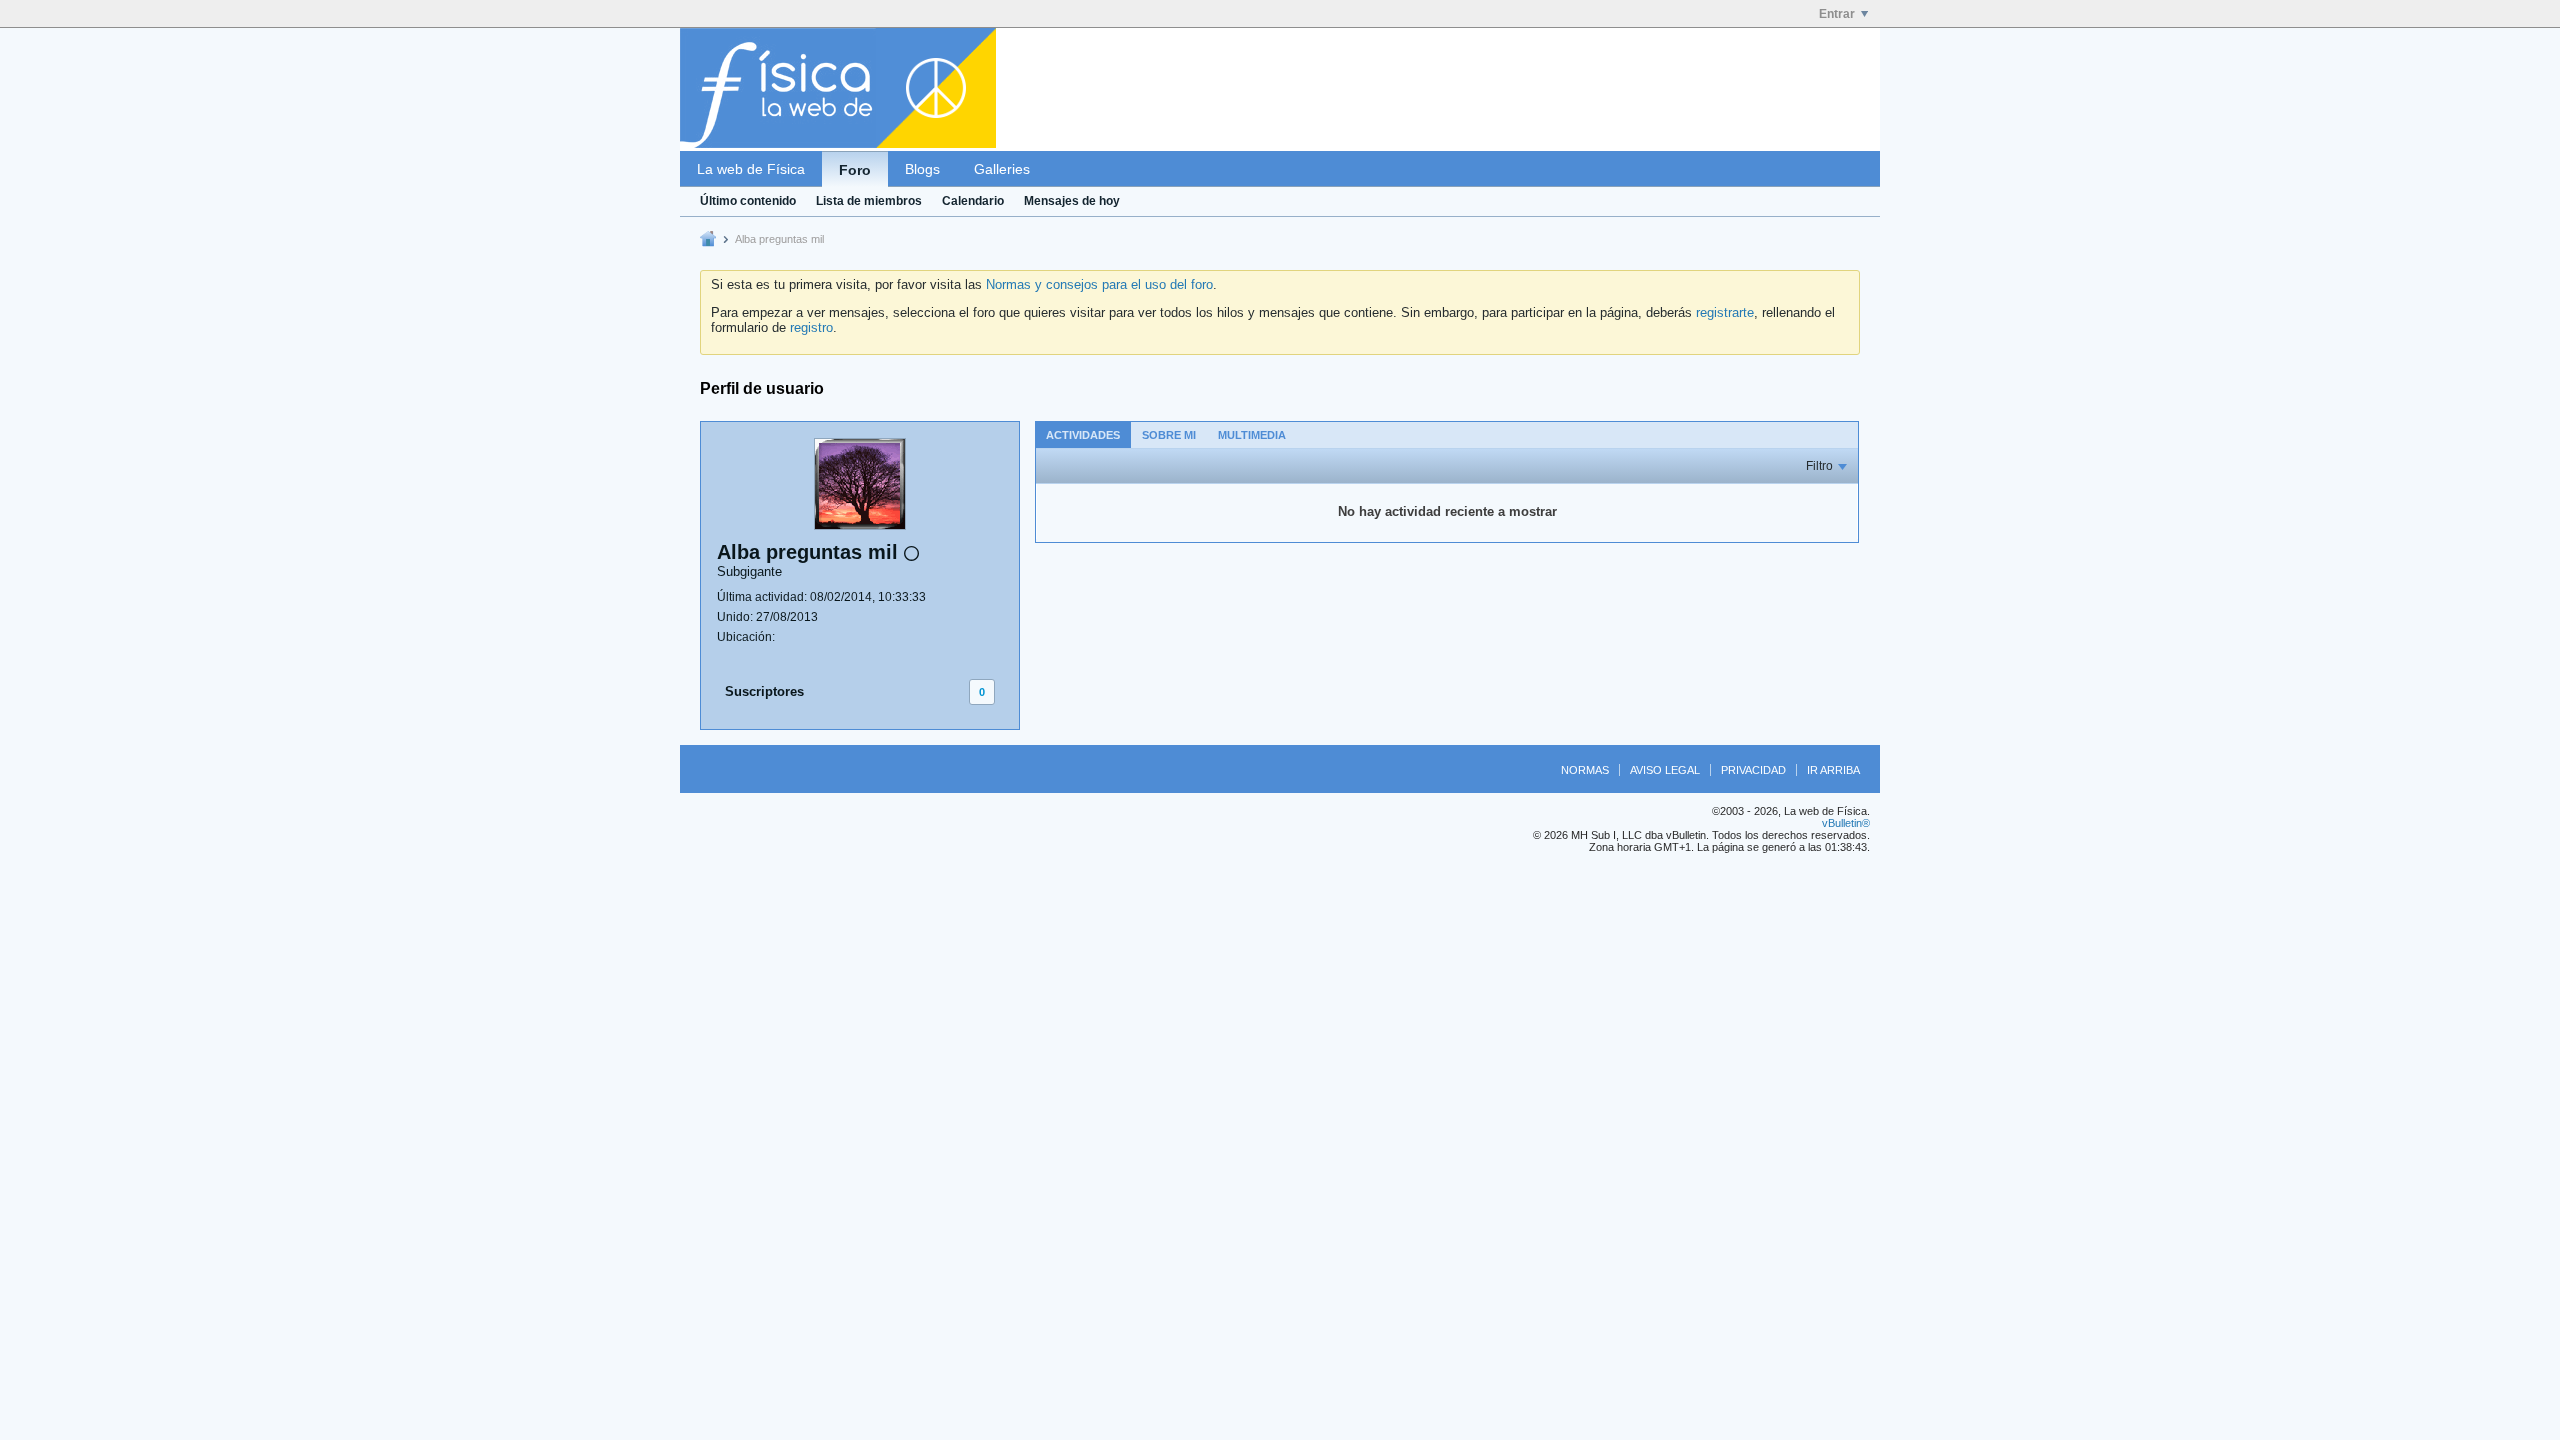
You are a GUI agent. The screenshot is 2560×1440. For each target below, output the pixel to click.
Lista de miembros (869, 201)
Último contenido (748, 201)
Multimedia (1252, 435)
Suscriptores (764, 691)
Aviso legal (1665, 770)
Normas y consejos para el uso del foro (1099, 284)
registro (811, 327)
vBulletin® (1846, 823)
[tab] (1083, 434)
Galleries (1002, 169)
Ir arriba (1833, 770)
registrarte (1725, 312)
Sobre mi (1169, 435)
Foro (855, 170)
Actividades (1083, 435)
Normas (1585, 770)
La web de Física (751, 169)
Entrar (1837, 14)
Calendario (973, 201)
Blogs (922, 169)
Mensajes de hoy (1072, 201)
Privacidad (1753, 770)
